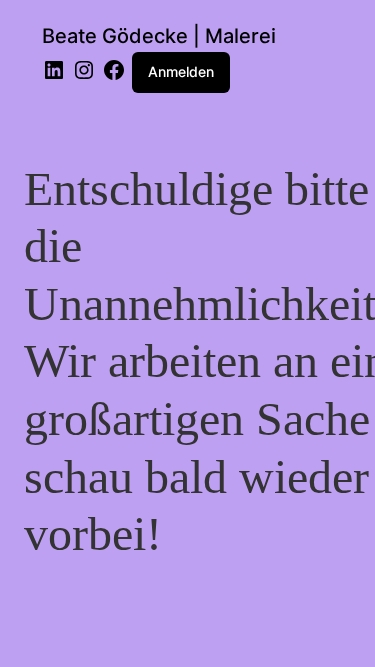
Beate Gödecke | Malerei (159, 36)
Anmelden (181, 71)
